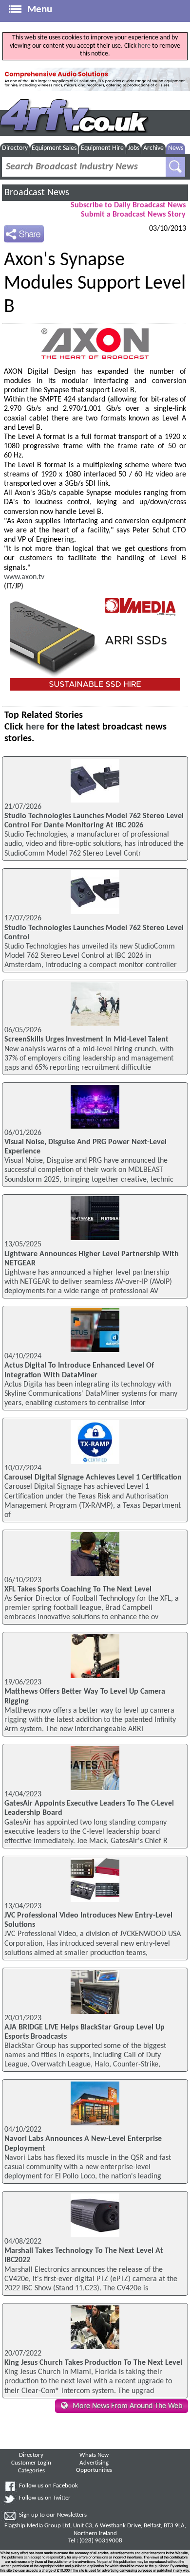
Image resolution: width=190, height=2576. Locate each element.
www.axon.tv (24, 577)
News (176, 148)
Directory (15, 148)
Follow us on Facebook (48, 2486)
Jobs (134, 148)
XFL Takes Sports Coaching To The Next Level (78, 1589)
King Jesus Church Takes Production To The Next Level (93, 2363)
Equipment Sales (54, 148)
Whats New (94, 2455)
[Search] (175, 167)
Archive (153, 148)
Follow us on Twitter (45, 2498)
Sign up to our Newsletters (53, 2515)
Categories (31, 2471)
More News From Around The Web (127, 2406)
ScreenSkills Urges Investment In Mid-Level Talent (86, 1040)
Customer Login (31, 2463)
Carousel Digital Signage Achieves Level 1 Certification (93, 1478)
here (144, 46)
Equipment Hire (102, 148)
